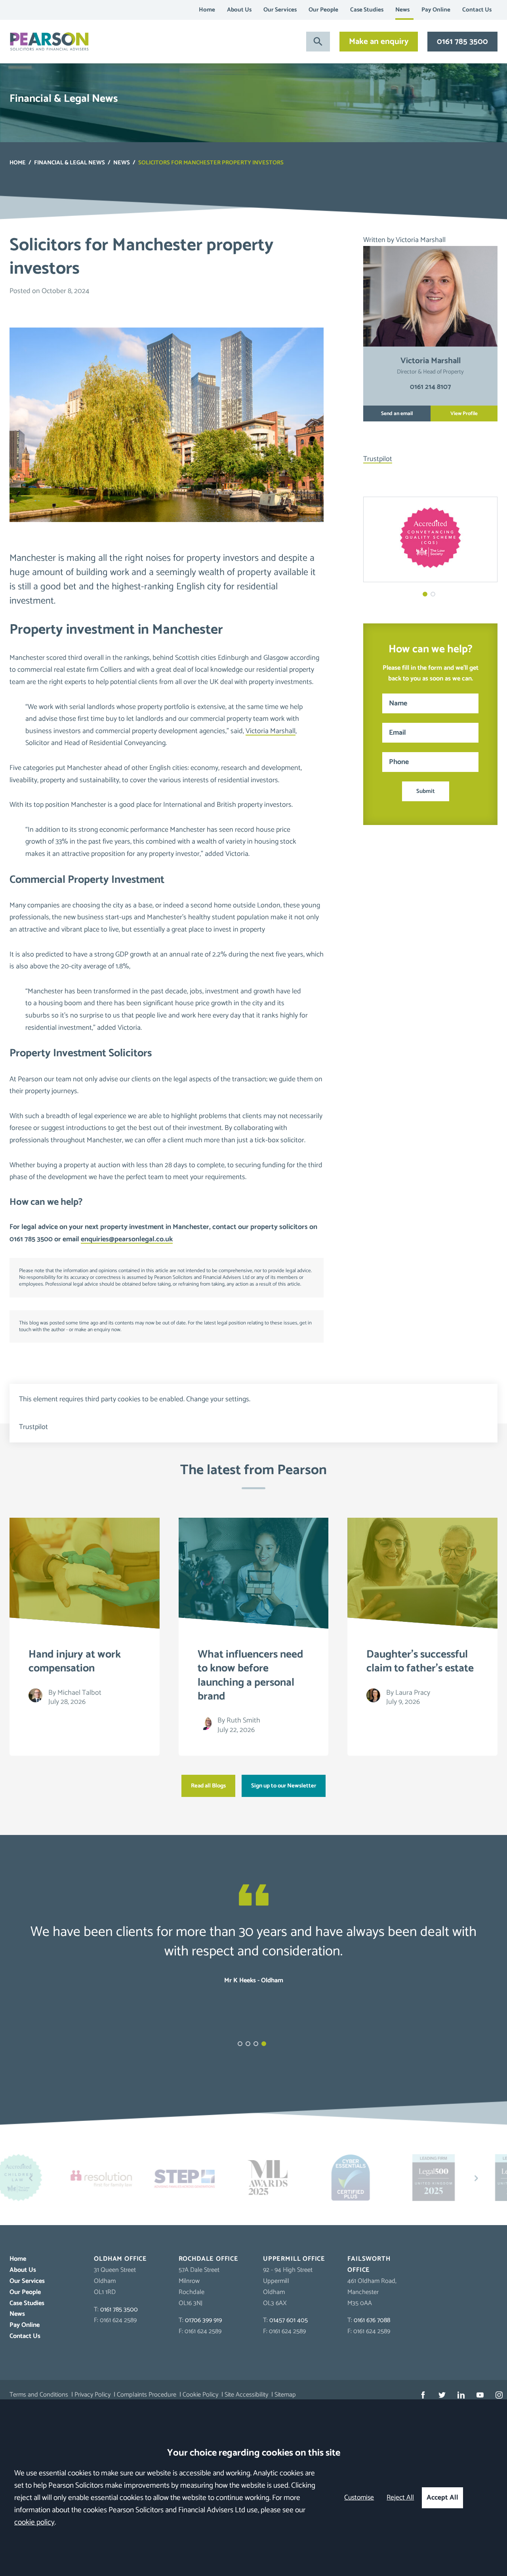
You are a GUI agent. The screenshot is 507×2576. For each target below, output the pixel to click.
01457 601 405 (289, 2320)
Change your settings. (218, 1399)
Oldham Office (120, 2259)
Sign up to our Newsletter (284, 1786)
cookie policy (34, 2522)
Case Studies (367, 10)
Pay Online (436, 10)
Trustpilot (378, 459)
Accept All (442, 2498)
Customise (359, 2498)
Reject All (400, 2498)
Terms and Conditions (39, 2395)
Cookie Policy (200, 2395)
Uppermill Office (294, 2259)
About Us (239, 10)
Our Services (280, 10)
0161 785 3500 (462, 42)
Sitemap (285, 2395)
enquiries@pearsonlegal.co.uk (127, 1239)
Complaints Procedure (147, 2395)
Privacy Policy (92, 2395)
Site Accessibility (246, 2395)
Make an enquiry (379, 42)
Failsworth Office (369, 2264)
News (402, 10)
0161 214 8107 (431, 387)
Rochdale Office (209, 2259)
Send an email (397, 413)
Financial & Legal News (70, 163)
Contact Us (477, 10)
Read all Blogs (208, 1786)
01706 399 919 (203, 2320)
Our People (323, 10)
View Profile (464, 413)
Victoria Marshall (271, 731)
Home (207, 10)
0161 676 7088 (372, 2320)
